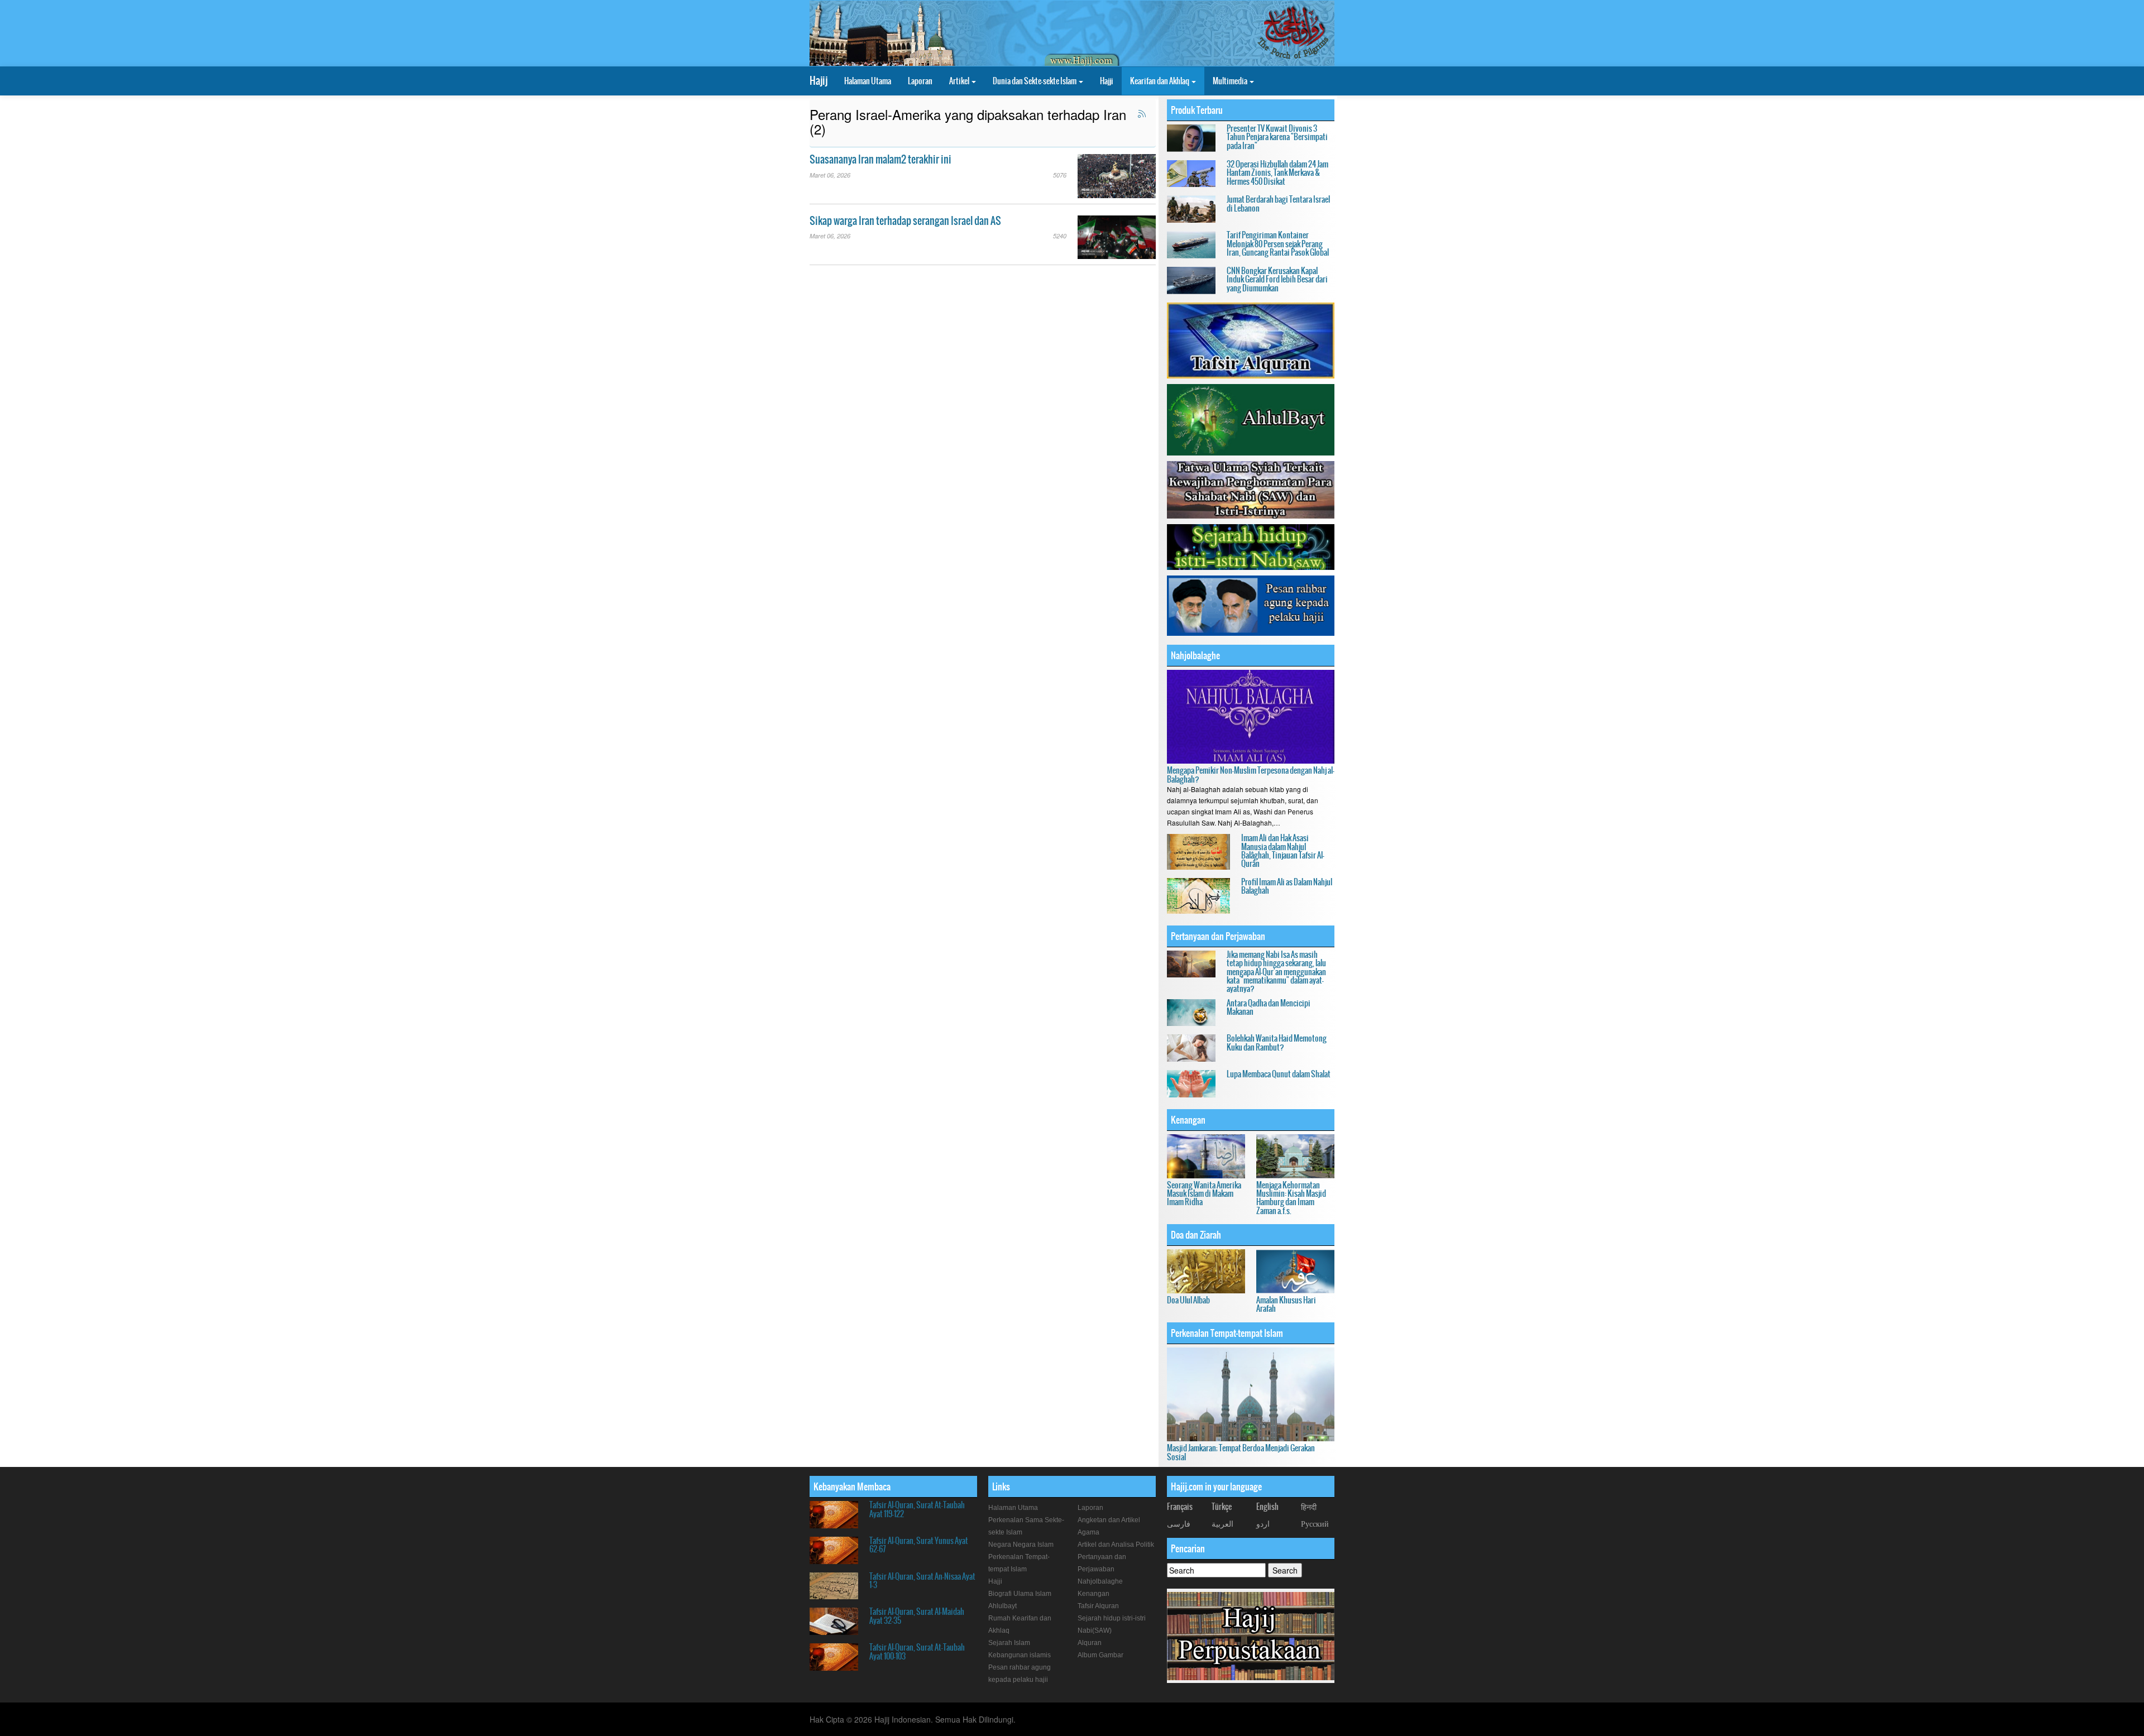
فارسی (1179, 1523)
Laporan (920, 81)
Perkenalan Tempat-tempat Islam (1227, 1333)
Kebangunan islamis (1020, 1655)
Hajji (1107, 81)
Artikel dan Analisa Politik (1116, 1545)
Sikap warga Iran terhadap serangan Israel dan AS (905, 221)
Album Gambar (1100, 1655)
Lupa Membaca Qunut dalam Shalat (1279, 1074)
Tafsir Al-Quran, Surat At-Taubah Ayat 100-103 (917, 1651)
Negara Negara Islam (1021, 1545)
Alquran (1090, 1643)
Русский (1315, 1523)
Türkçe (1222, 1507)
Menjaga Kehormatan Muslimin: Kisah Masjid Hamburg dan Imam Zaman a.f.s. (1291, 1198)
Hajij (819, 81)
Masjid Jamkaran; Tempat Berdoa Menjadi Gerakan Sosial (1241, 1452)
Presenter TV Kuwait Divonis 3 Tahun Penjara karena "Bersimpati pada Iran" (1277, 137)
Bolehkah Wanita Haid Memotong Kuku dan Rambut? (1277, 1042)
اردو (1263, 1523)
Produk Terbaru (1197, 110)
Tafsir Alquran (1098, 1606)
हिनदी (1309, 1507)
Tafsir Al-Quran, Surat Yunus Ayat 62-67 (919, 1545)
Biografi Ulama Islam (1020, 1594)
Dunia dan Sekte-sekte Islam (1035, 81)
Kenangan (1188, 1120)
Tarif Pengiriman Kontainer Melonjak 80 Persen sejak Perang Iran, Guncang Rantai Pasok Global (1278, 244)
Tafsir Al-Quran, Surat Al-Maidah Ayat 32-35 (917, 1616)
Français (1180, 1507)
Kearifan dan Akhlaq (1160, 81)
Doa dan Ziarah (1196, 1235)
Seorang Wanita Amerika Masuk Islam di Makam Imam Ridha (1204, 1194)
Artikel (960, 81)
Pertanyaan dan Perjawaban (1218, 936)
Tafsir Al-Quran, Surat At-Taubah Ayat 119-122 (917, 1509)
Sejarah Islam (1009, 1643)
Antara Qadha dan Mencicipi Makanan (1269, 1007)
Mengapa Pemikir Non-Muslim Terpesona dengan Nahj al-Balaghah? (1251, 775)
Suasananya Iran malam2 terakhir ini (880, 159)
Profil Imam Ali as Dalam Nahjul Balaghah (1287, 886)
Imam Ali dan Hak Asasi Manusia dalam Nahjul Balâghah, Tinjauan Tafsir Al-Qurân (1283, 851)
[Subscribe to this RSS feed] (1142, 114)
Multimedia (1231, 81)
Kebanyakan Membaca (852, 1486)
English (1267, 1507)
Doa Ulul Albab (1188, 1300)
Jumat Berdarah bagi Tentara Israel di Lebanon (1278, 203)
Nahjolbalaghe (1195, 655)
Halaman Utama (868, 81)
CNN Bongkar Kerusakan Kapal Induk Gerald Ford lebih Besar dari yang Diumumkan (1277, 279)
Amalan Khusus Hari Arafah (1286, 1304)
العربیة (1222, 1523)
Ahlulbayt (1002, 1606)
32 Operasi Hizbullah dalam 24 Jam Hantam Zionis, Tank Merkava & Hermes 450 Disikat (1277, 173)
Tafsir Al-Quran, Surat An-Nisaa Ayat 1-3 (922, 1581)
